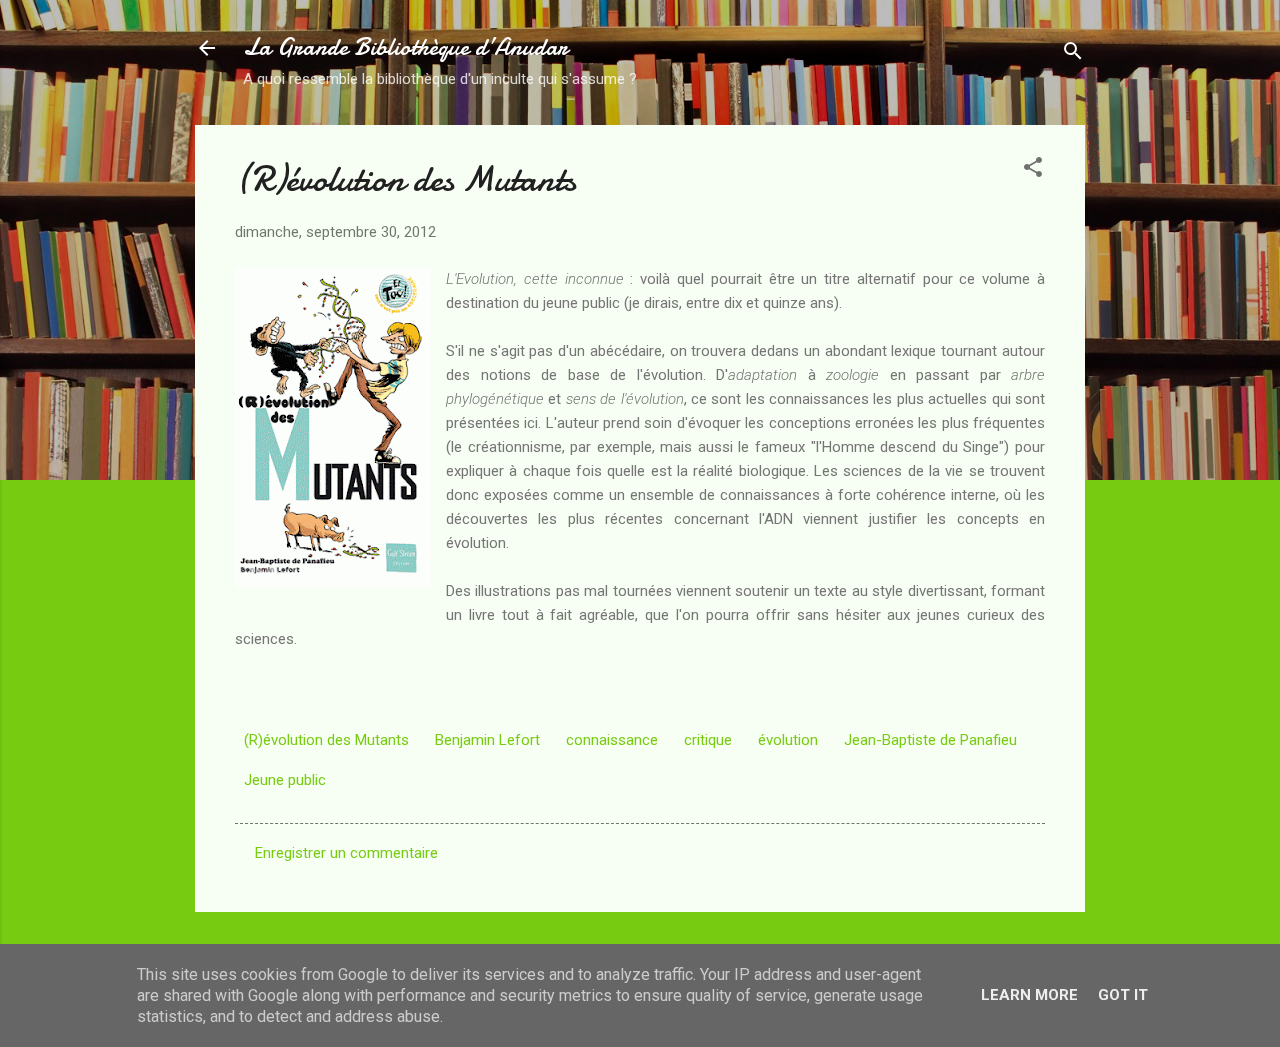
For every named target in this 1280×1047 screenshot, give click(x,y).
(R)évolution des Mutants (326, 740)
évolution (788, 740)
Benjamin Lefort (487, 740)
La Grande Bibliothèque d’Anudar (405, 47)
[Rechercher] (1073, 54)
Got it (1123, 995)
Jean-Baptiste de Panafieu (930, 740)
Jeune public (285, 780)
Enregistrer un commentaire (346, 853)
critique (708, 740)
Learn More (1029, 995)
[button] (1033, 170)
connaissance (612, 740)
